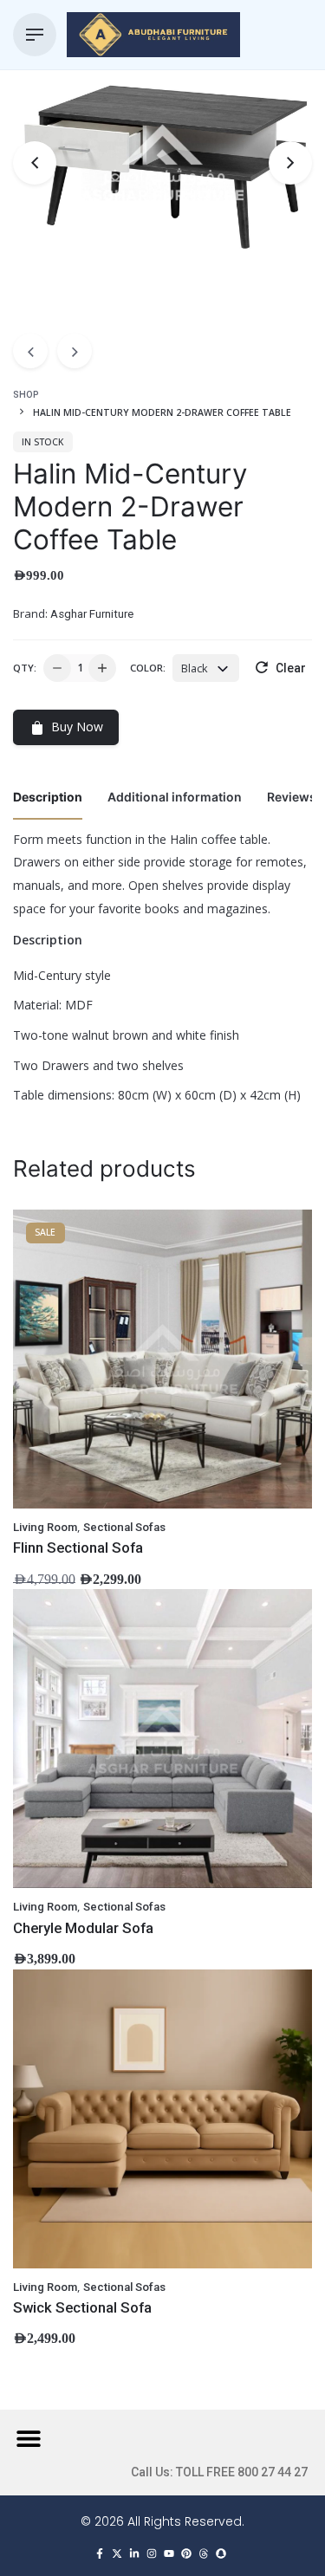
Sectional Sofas (124, 1527)
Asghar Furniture (92, 614)
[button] (28, 2438)
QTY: (25, 668)
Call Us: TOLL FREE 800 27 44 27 (219, 2472)
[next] (75, 351)
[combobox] (206, 668)
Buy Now (77, 727)
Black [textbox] (195, 668)
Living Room (45, 1527)
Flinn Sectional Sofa (78, 1548)
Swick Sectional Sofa (82, 2307)
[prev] (30, 351)
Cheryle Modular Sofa (83, 1928)
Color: (148, 668)
